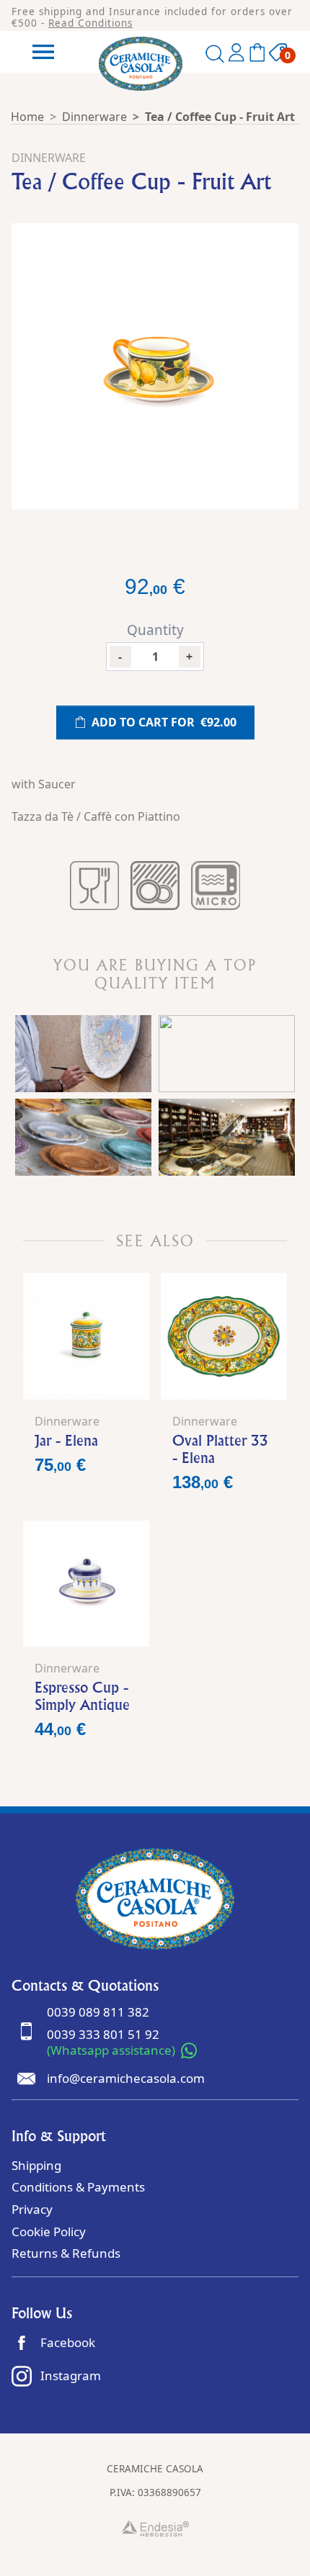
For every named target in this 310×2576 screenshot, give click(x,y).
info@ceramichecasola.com (126, 2078)
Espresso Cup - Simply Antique (82, 1696)
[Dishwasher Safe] (155, 886)
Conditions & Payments (78, 2187)
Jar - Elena (66, 1440)
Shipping (36, 2165)
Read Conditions (90, 23)
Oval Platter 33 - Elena (220, 1449)
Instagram (71, 2375)
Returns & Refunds (66, 2253)
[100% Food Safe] (94, 886)
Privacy (32, 2209)
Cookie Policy (49, 2232)
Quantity (155, 630)
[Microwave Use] (216, 886)
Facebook (68, 2342)
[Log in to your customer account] (236, 55)
